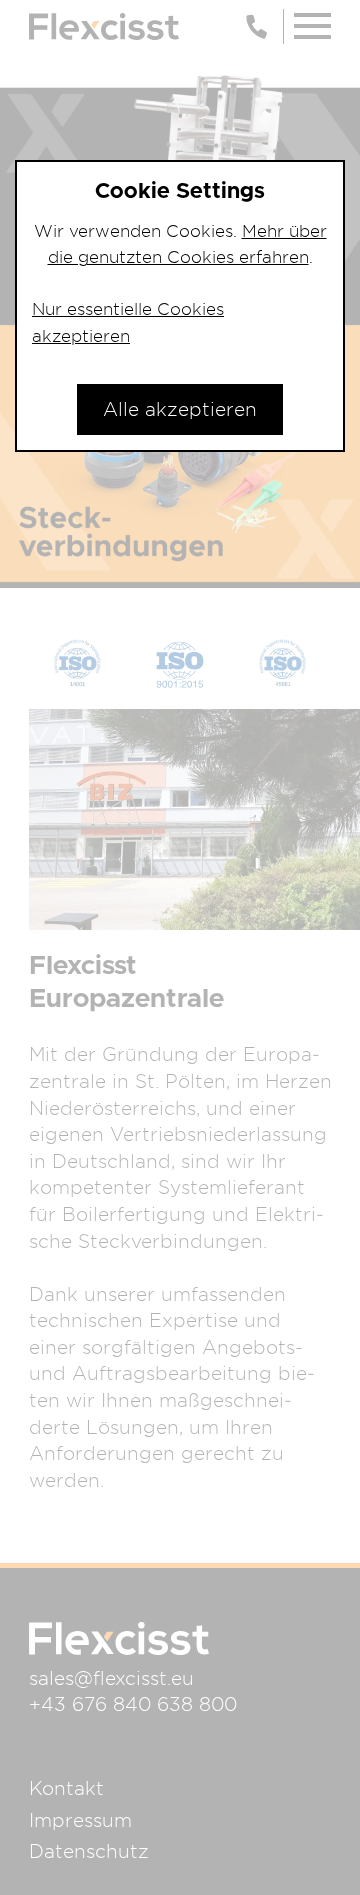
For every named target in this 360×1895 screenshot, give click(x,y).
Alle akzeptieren (180, 409)
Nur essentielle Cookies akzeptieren (128, 322)
